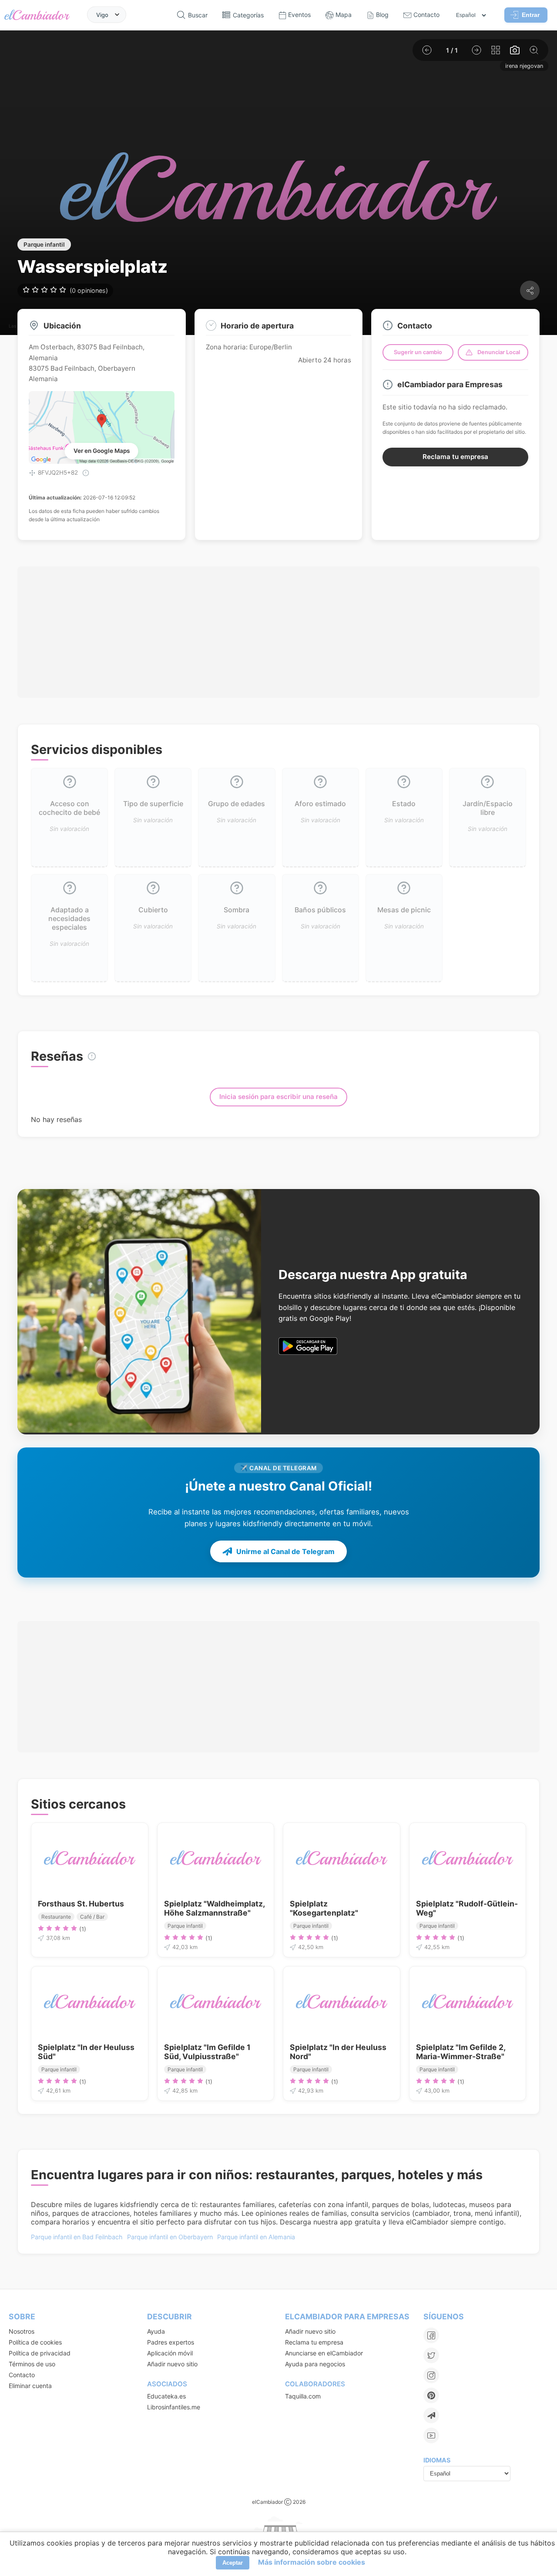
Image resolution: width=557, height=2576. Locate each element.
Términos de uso (32, 2364)
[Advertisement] (278, 632)
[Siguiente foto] (476, 50)
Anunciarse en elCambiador (324, 2353)
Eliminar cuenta (30, 2386)
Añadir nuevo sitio (172, 2364)
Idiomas (437, 2460)
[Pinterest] (431, 2395)
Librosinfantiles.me (174, 2407)
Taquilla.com (303, 2396)
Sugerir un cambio (418, 352)
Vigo (102, 14)
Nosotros (22, 2331)
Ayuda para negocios (315, 2364)
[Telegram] (431, 2415)
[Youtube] (431, 2435)
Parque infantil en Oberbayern (170, 2237)
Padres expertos (171, 2342)
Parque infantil (44, 245)
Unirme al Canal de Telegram (285, 1551)
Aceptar (233, 2563)
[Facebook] (431, 2335)
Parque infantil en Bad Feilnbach (77, 2237)
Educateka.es (166, 2396)
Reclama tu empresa (455, 457)
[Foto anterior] (427, 50)
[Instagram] (431, 2375)
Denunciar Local (499, 352)
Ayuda (156, 2331)
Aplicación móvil (170, 2353)
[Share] (530, 290)
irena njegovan (524, 66)
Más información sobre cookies (312, 2562)
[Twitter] (431, 2355)
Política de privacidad (40, 2353)
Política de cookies (35, 2342)
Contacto (22, 2375)
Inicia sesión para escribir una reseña (278, 1097)
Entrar (531, 15)
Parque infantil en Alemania (256, 2237)
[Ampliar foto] (534, 50)
